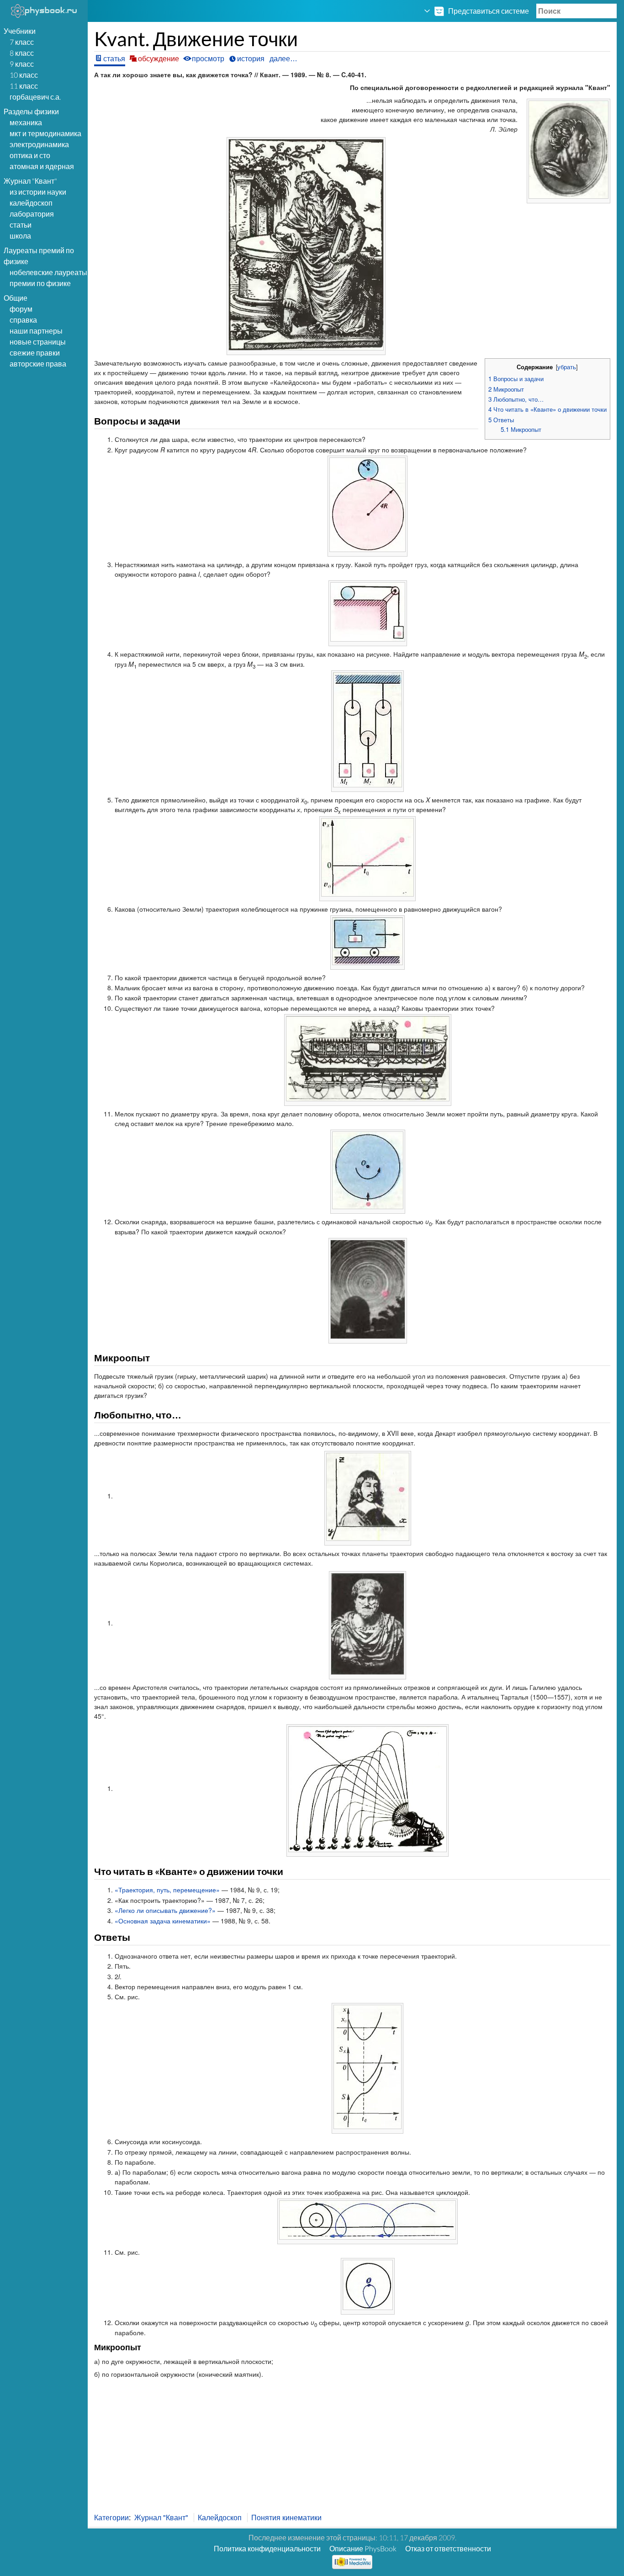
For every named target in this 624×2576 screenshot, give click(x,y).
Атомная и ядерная (42, 166)
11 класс (24, 86)
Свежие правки (35, 353)
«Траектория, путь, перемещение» (167, 1890)
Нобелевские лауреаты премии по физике (48, 278)
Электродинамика (39, 144)
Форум (21, 309)
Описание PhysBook (363, 2548)
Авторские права (38, 364)
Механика (26, 122)
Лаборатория (32, 214)
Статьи (21, 225)
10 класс (24, 75)
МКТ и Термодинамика (45, 133)
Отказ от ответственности (448, 2548)
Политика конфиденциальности (267, 2548)
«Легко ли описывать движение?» (165, 1910)
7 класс (22, 42)
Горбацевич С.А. (35, 97)
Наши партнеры (36, 331)
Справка (23, 320)
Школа (20, 236)
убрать (567, 367)
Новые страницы (38, 342)
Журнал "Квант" (161, 2517)
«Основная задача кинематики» (163, 1921)
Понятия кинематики (286, 2517)
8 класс (22, 53)
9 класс (22, 64)
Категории (111, 2517)
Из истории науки (38, 192)
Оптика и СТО (30, 155)
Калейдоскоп (31, 203)
